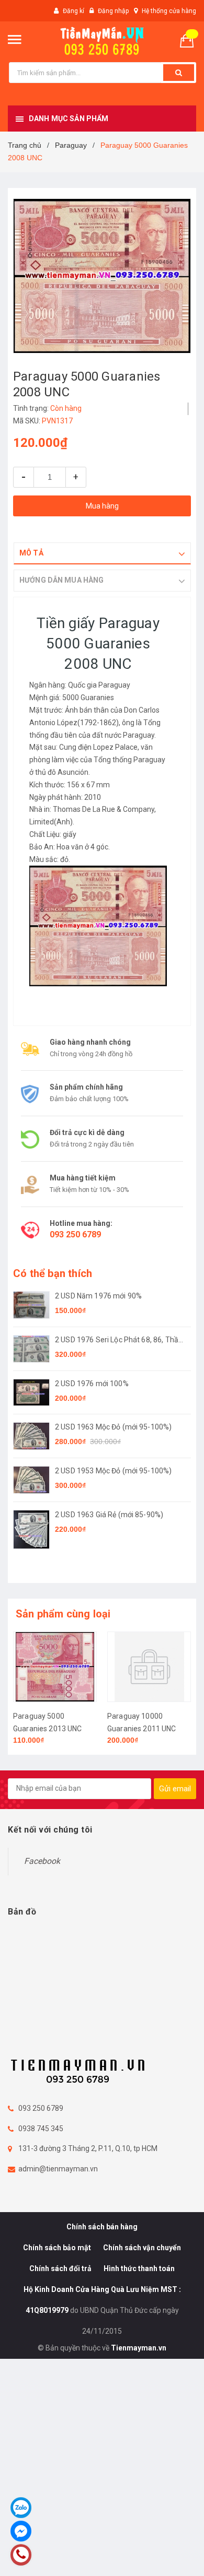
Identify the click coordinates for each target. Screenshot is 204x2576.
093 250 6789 (75, 1234)
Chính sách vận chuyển (142, 2248)
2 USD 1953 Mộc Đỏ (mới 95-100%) (113, 1471)
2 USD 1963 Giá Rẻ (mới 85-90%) (109, 1515)
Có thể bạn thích (53, 1273)
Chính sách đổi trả (60, 2268)
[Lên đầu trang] (171, 2555)
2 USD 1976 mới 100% (92, 1384)
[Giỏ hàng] (191, 40)
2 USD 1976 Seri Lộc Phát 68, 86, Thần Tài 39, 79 (119, 1340)
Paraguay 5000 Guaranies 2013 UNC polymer (48, 1729)
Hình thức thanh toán (139, 2268)
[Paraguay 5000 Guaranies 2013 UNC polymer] (55, 1667)
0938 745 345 (41, 2129)
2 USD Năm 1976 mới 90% (98, 1296)
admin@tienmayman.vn (58, 2169)
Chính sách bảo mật (57, 2248)
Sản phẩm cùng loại (63, 1614)
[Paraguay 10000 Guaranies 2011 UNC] (149, 1667)
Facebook (42, 1861)
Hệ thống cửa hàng (169, 11)
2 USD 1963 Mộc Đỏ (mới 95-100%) (113, 1427)
